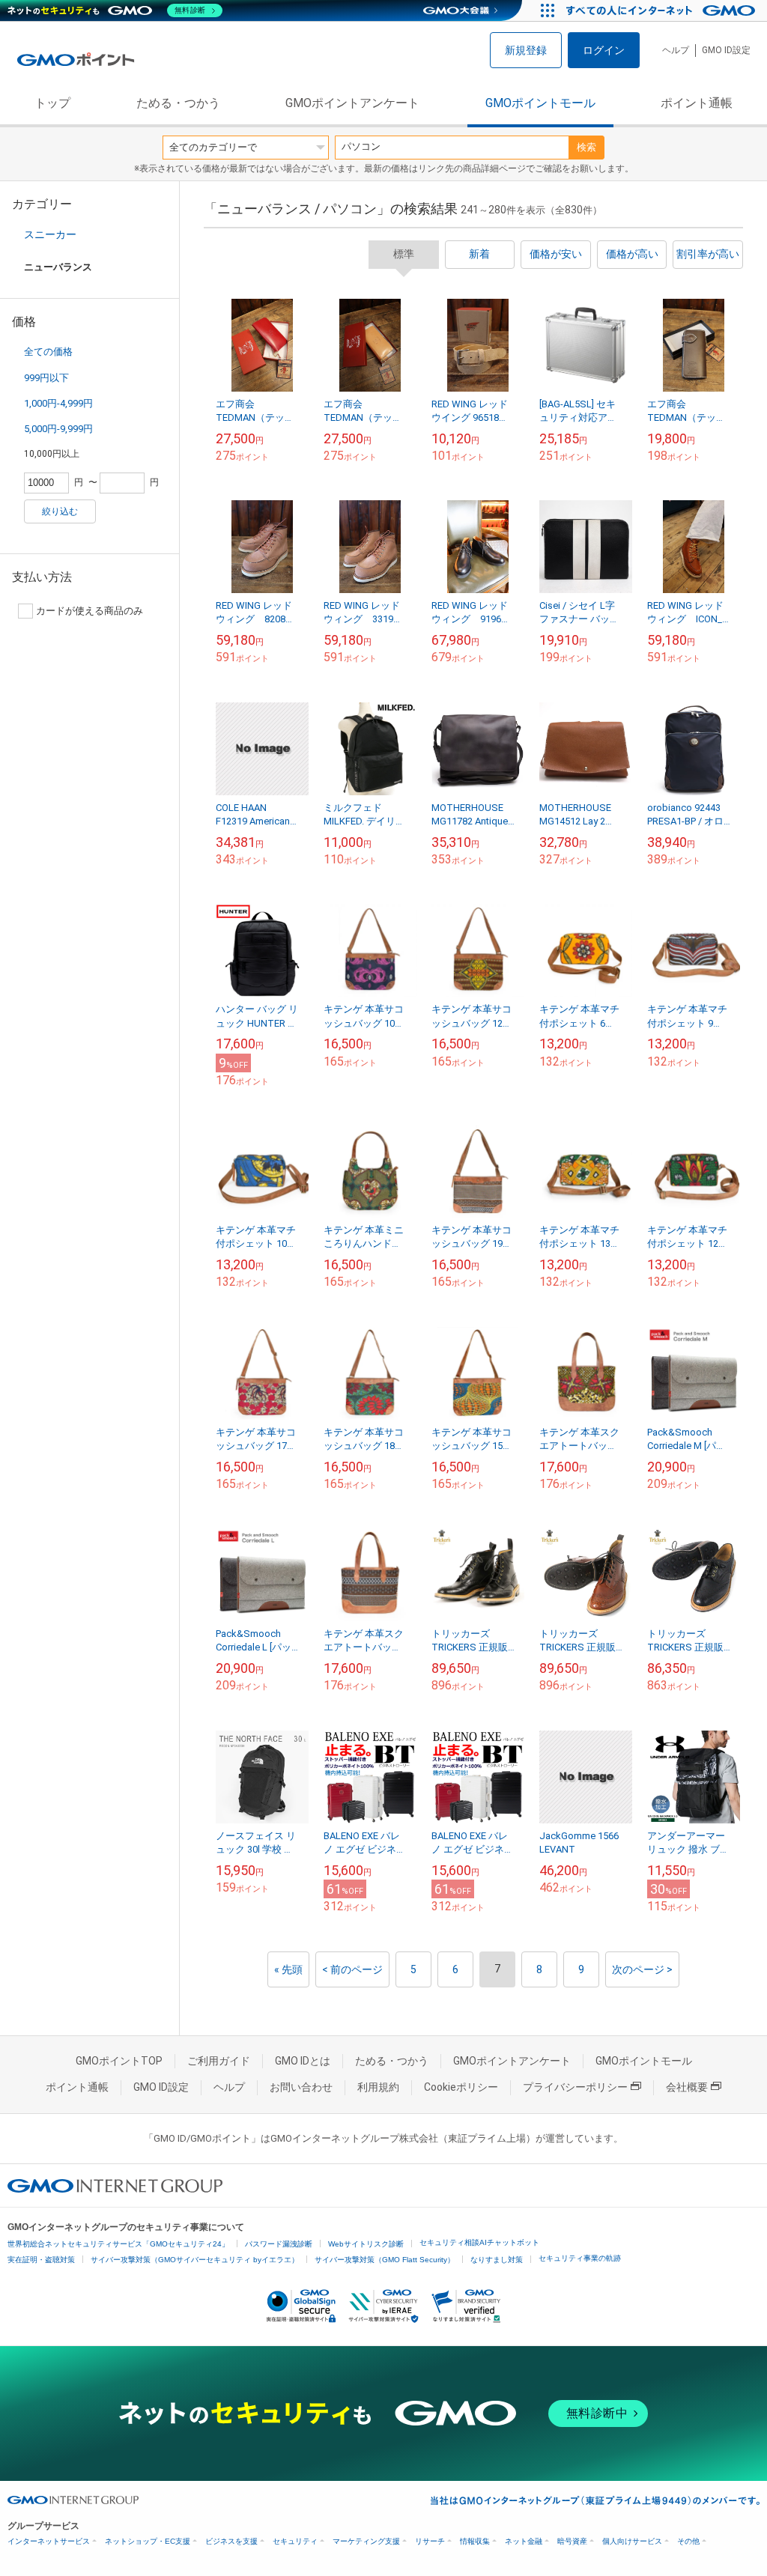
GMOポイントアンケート (352, 103)
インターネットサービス (49, 2541)
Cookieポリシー (461, 2087)
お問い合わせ (301, 2087)
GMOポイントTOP (119, 2061)
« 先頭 (288, 1969)
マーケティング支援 (366, 2541)
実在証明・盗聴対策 (41, 2260)
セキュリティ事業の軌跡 (580, 2258)
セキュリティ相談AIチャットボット (479, 2242)
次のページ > (642, 1969)
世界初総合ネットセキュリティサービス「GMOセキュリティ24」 (118, 2244)
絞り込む (60, 511)
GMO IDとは (303, 2061)
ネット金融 (524, 2541)
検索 (586, 147)
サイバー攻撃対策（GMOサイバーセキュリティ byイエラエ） (195, 2260)
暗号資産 (572, 2541)
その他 (688, 2541)
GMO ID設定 (726, 50)
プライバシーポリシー (575, 2087)
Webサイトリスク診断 (366, 2244)
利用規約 (378, 2087)
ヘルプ (676, 50)
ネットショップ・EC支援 (148, 2541)
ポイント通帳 (697, 103)
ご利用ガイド (219, 2061)
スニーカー (50, 234)
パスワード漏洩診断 (279, 2244)
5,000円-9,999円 (58, 429)
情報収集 (475, 2541)
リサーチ (430, 2541)
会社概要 (687, 2087)
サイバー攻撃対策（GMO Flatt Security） (385, 2260)
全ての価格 (48, 352)
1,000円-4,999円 (58, 403)
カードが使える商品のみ (90, 611)
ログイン (604, 50)
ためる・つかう (178, 103)
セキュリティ (295, 2541)
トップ (52, 103)
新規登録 (526, 50)
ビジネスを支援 (231, 2541)
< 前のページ (352, 1969)
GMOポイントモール (540, 103)
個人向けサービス (632, 2541)
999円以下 (46, 378)
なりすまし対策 (497, 2260)
